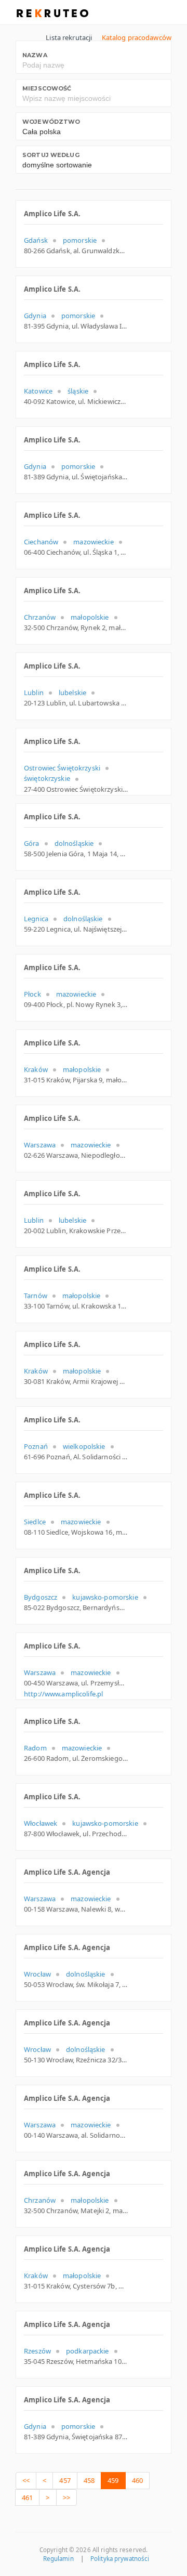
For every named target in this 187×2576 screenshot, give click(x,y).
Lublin (34, 692)
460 (137, 2480)
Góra (32, 843)
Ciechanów (41, 542)
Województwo (51, 122)
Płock (32, 994)
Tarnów (36, 1296)
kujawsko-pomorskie (105, 1597)
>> (66, 2497)
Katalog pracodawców (137, 37)
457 (65, 2480)
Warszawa (40, 1145)
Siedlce (35, 1522)
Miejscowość (47, 88)
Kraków (36, 1069)
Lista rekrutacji (69, 37)
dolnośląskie (74, 843)
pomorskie (80, 240)
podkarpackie (88, 2351)
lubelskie (72, 692)
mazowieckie (93, 542)
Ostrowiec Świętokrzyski (62, 768)
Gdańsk (36, 240)
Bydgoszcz (41, 1597)
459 (113, 2480)
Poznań (36, 1446)
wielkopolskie (84, 1446)
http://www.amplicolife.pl (63, 1694)
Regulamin (58, 2559)
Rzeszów (37, 2351)
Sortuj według (51, 155)
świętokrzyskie (47, 778)
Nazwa (35, 55)
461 (27, 2497)
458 (89, 2480)
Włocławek (41, 1823)
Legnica (36, 919)
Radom (35, 1748)
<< (26, 2480)
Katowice (38, 391)
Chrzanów (40, 617)
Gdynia (35, 316)
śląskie (78, 391)
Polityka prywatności (120, 2559)
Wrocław (37, 1974)
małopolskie (90, 617)
